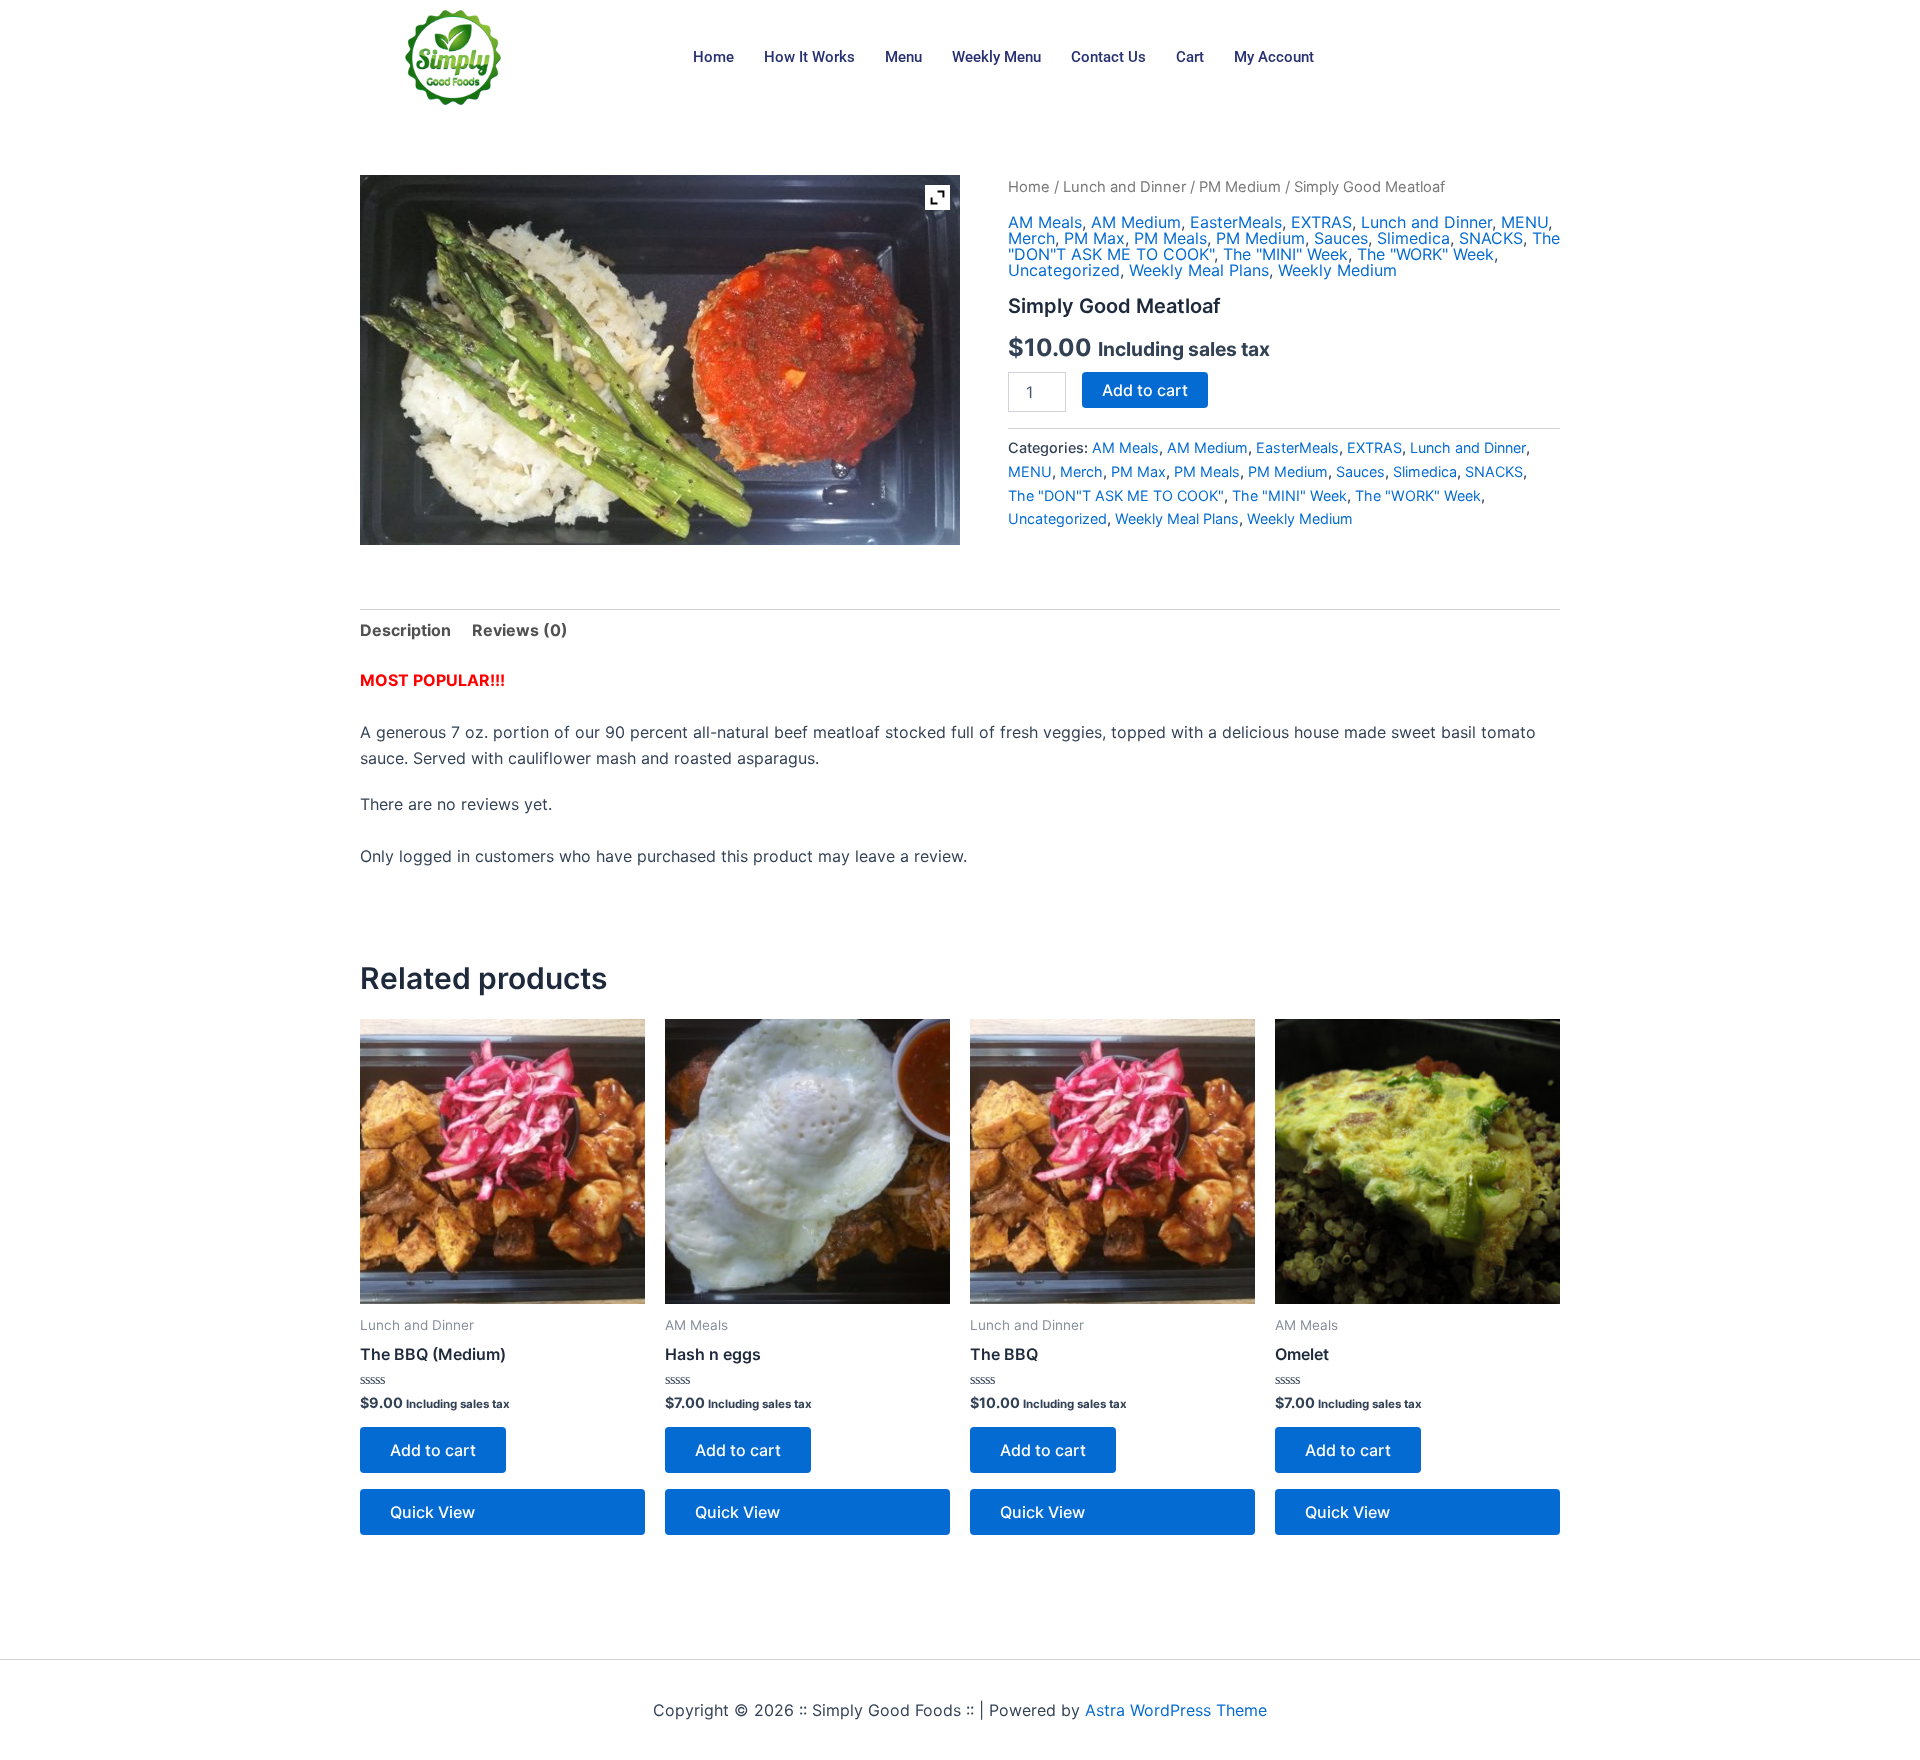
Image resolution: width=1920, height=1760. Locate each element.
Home (713, 57)
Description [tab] (405, 630)
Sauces (1341, 238)
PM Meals (1170, 238)
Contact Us (1108, 57)
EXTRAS (1321, 222)
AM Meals (1045, 222)
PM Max (1094, 238)
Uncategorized (1064, 270)
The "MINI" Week (1285, 254)
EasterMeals (1236, 222)
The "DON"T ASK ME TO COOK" (1116, 495)
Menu (903, 57)
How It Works (809, 57)
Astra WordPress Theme (1176, 1710)
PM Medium (1240, 187)
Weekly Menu (996, 57)
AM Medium (1136, 222)
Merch (1031, 238)
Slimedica (1413, 238)
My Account (1274, 57)
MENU (1524, 222)
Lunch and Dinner (1124, 187)
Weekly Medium (1337, 270)
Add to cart (1145, 390)
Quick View (432, 1512)
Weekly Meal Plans (1199, 270)
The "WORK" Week (1425, 254)
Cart (1190, 57)
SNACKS (1491, 238)
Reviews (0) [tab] (520, 630)
